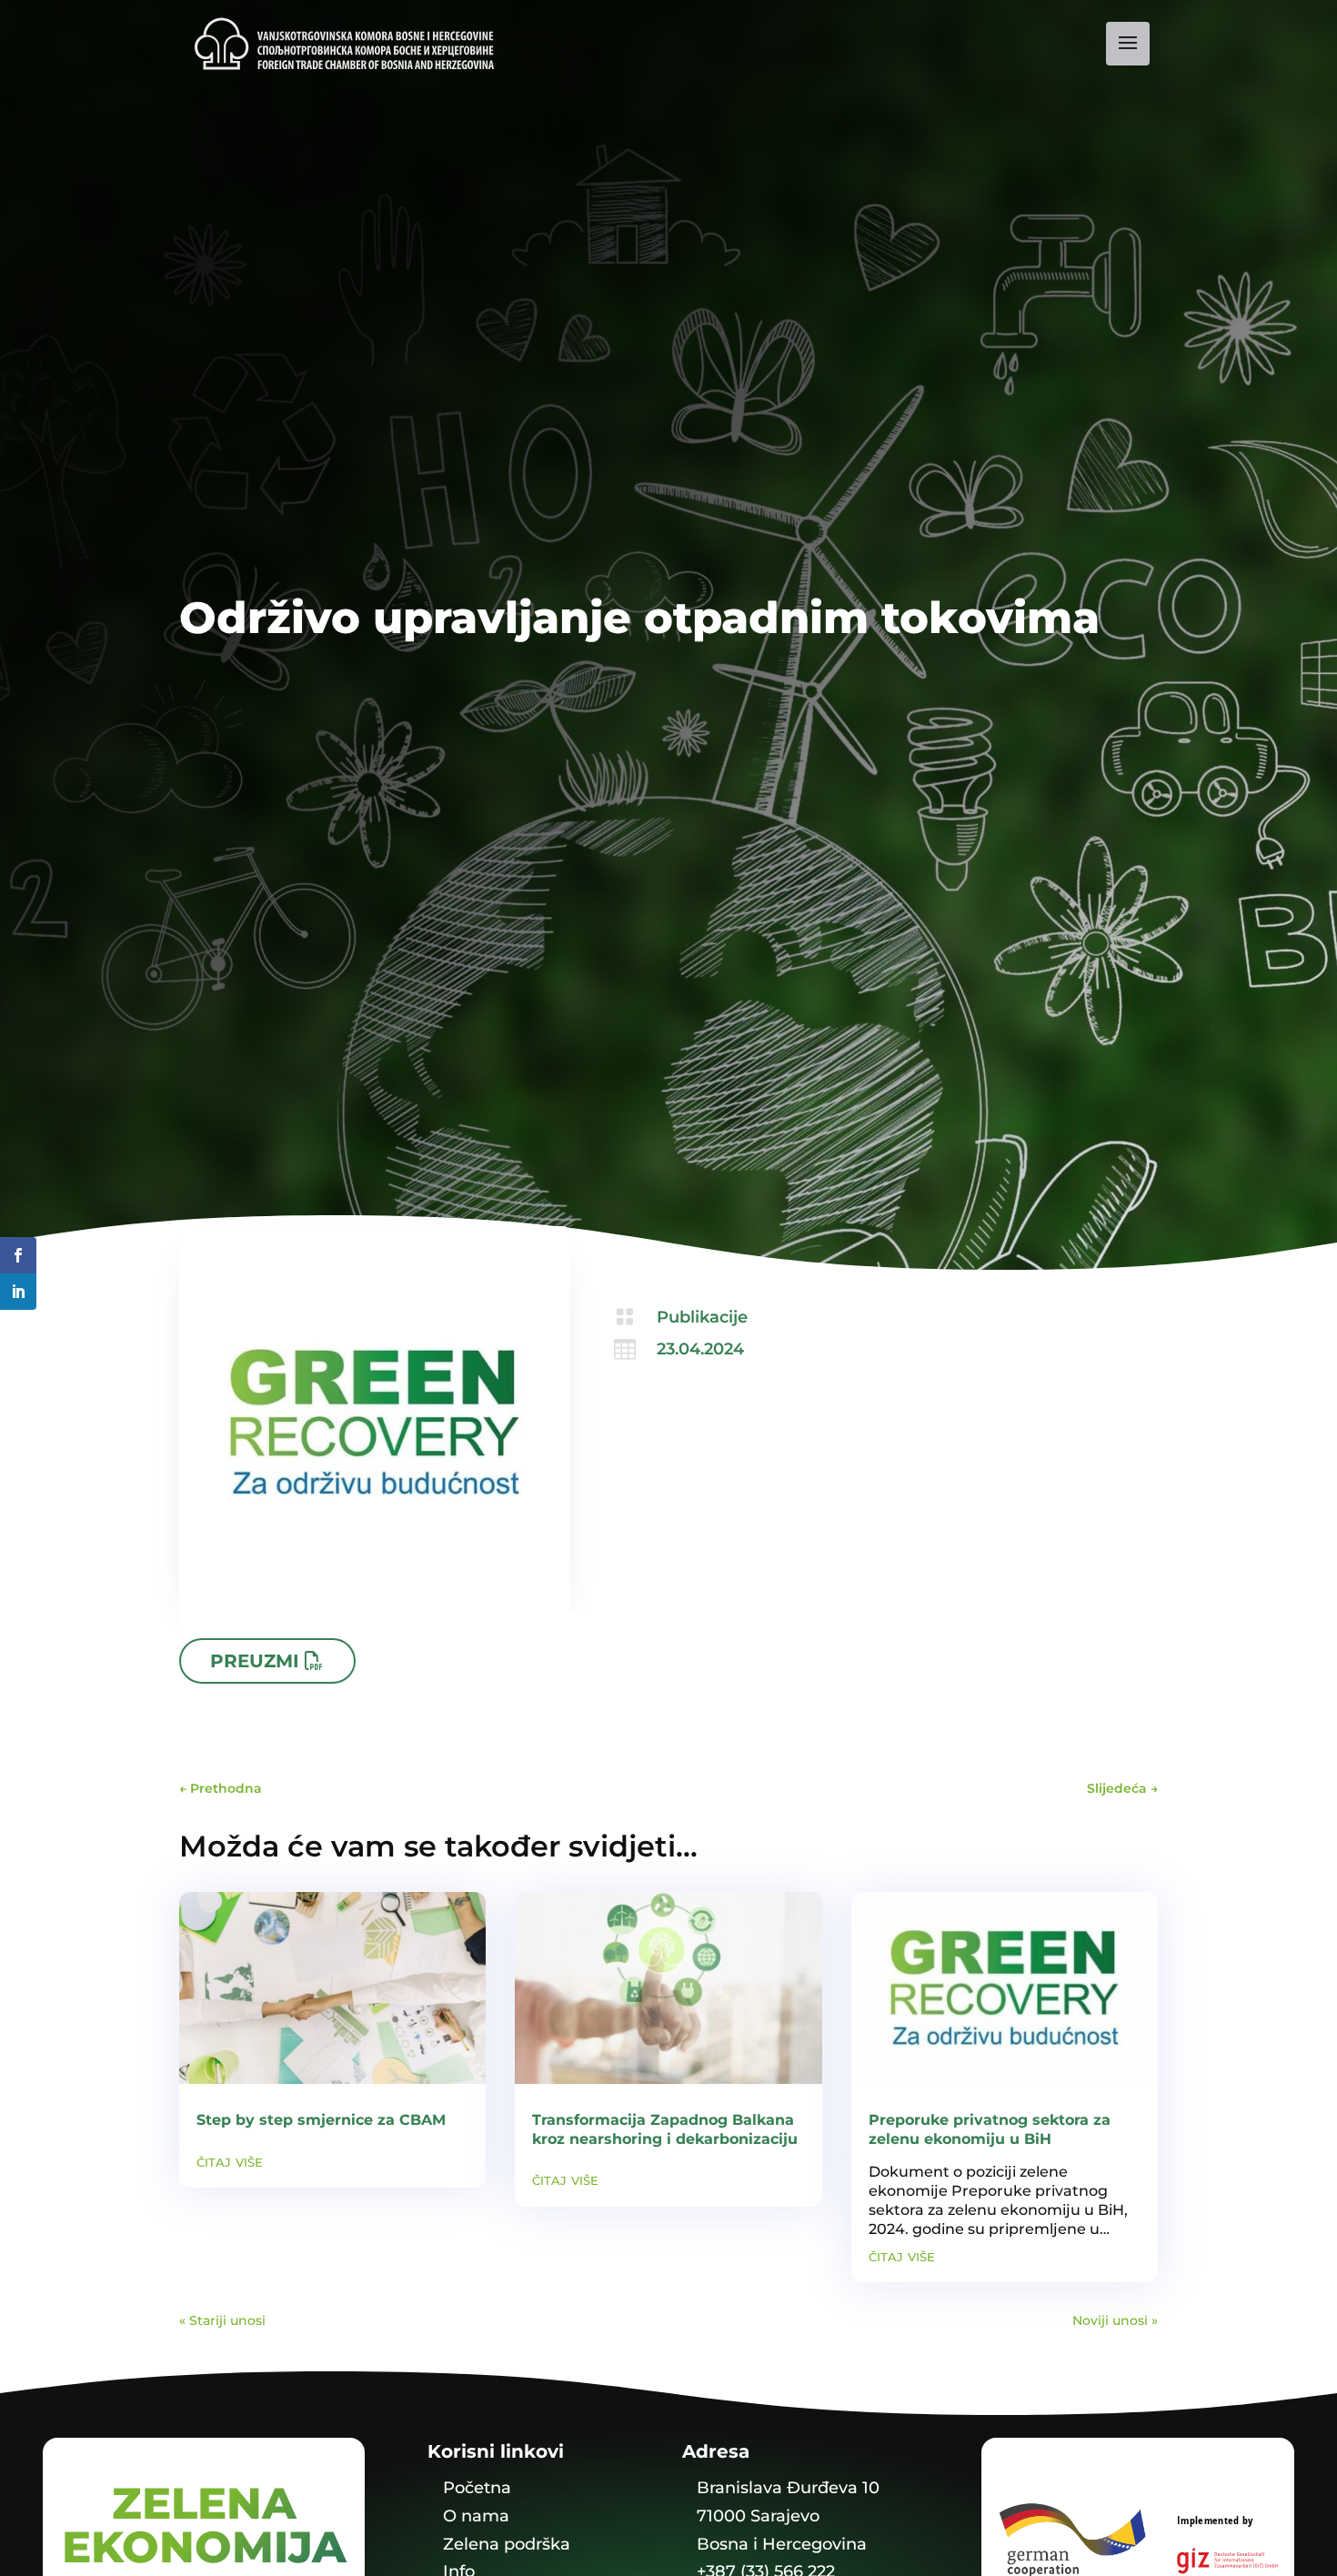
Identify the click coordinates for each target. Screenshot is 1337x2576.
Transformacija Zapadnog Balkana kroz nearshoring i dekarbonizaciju (665, 2129)
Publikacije (702, 1317)
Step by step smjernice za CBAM (321, 2120)
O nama (476, 2516)
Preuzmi (255, 1661)
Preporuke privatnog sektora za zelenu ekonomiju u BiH (990, 2129)
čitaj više (230, 2162)
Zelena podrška (507, 2544)
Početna (477, 2488)
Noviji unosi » (1115, 2320)
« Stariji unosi (222, 2320)
